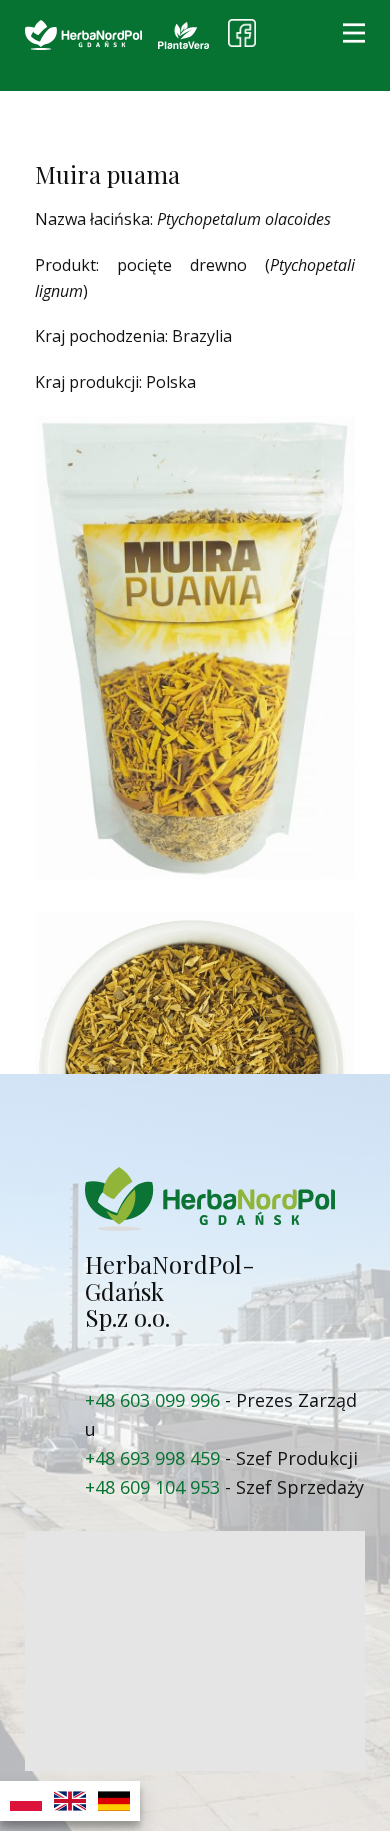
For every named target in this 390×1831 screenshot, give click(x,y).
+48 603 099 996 (152, 1400)
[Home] (83, 35)
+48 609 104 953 (152, 1487)
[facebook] (242, 33)
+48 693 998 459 (152, 1458)
